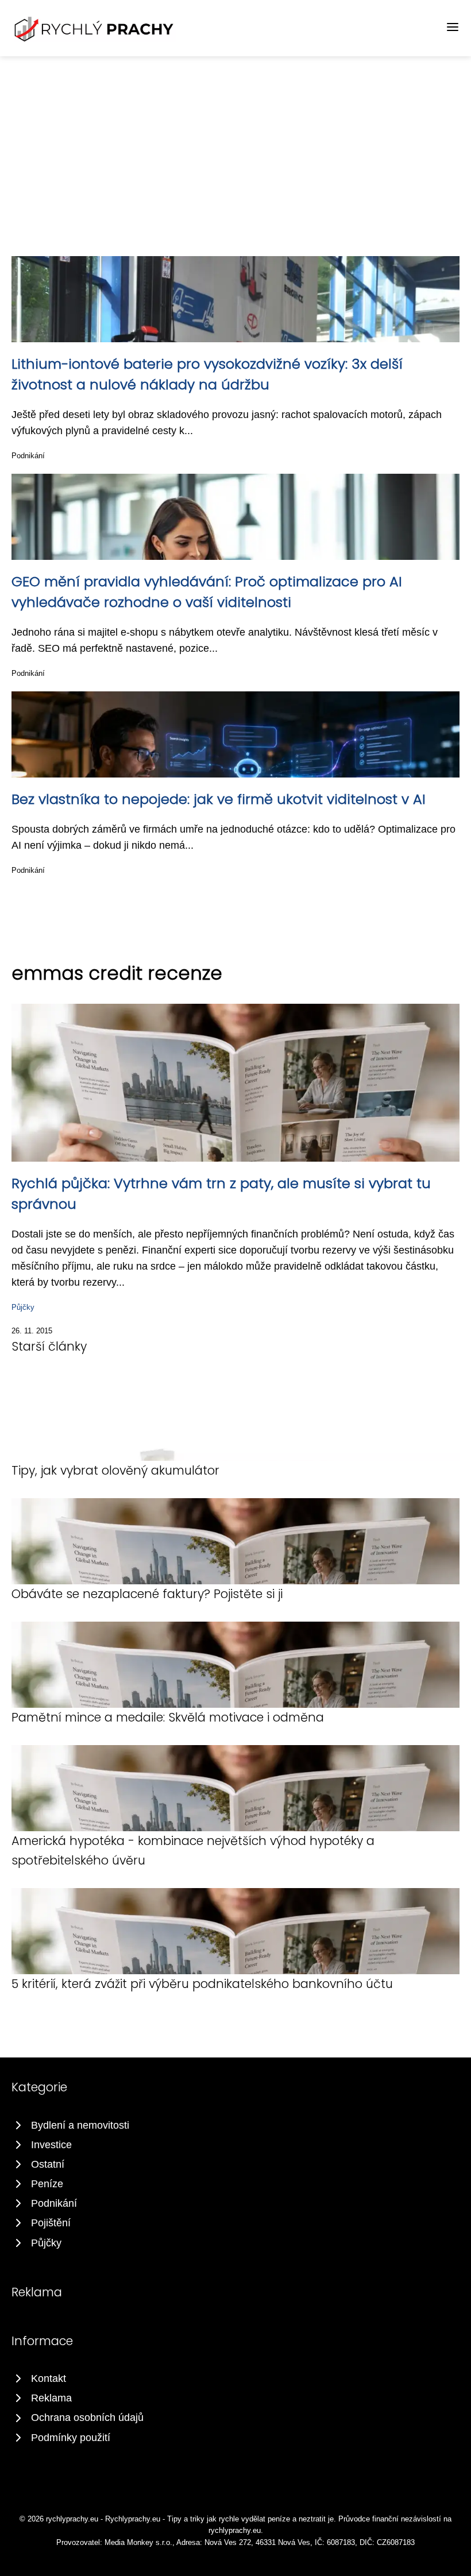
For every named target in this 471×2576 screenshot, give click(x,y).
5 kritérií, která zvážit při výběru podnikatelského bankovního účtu (202, 1984)
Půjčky (23, 1307)
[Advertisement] (235, 142)
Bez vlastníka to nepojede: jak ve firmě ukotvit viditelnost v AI (219, 799)
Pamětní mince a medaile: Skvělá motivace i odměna (168, 1717)
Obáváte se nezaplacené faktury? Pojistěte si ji (147, 1594)
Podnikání (28, 456)
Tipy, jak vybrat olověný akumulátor (115, 1470)
